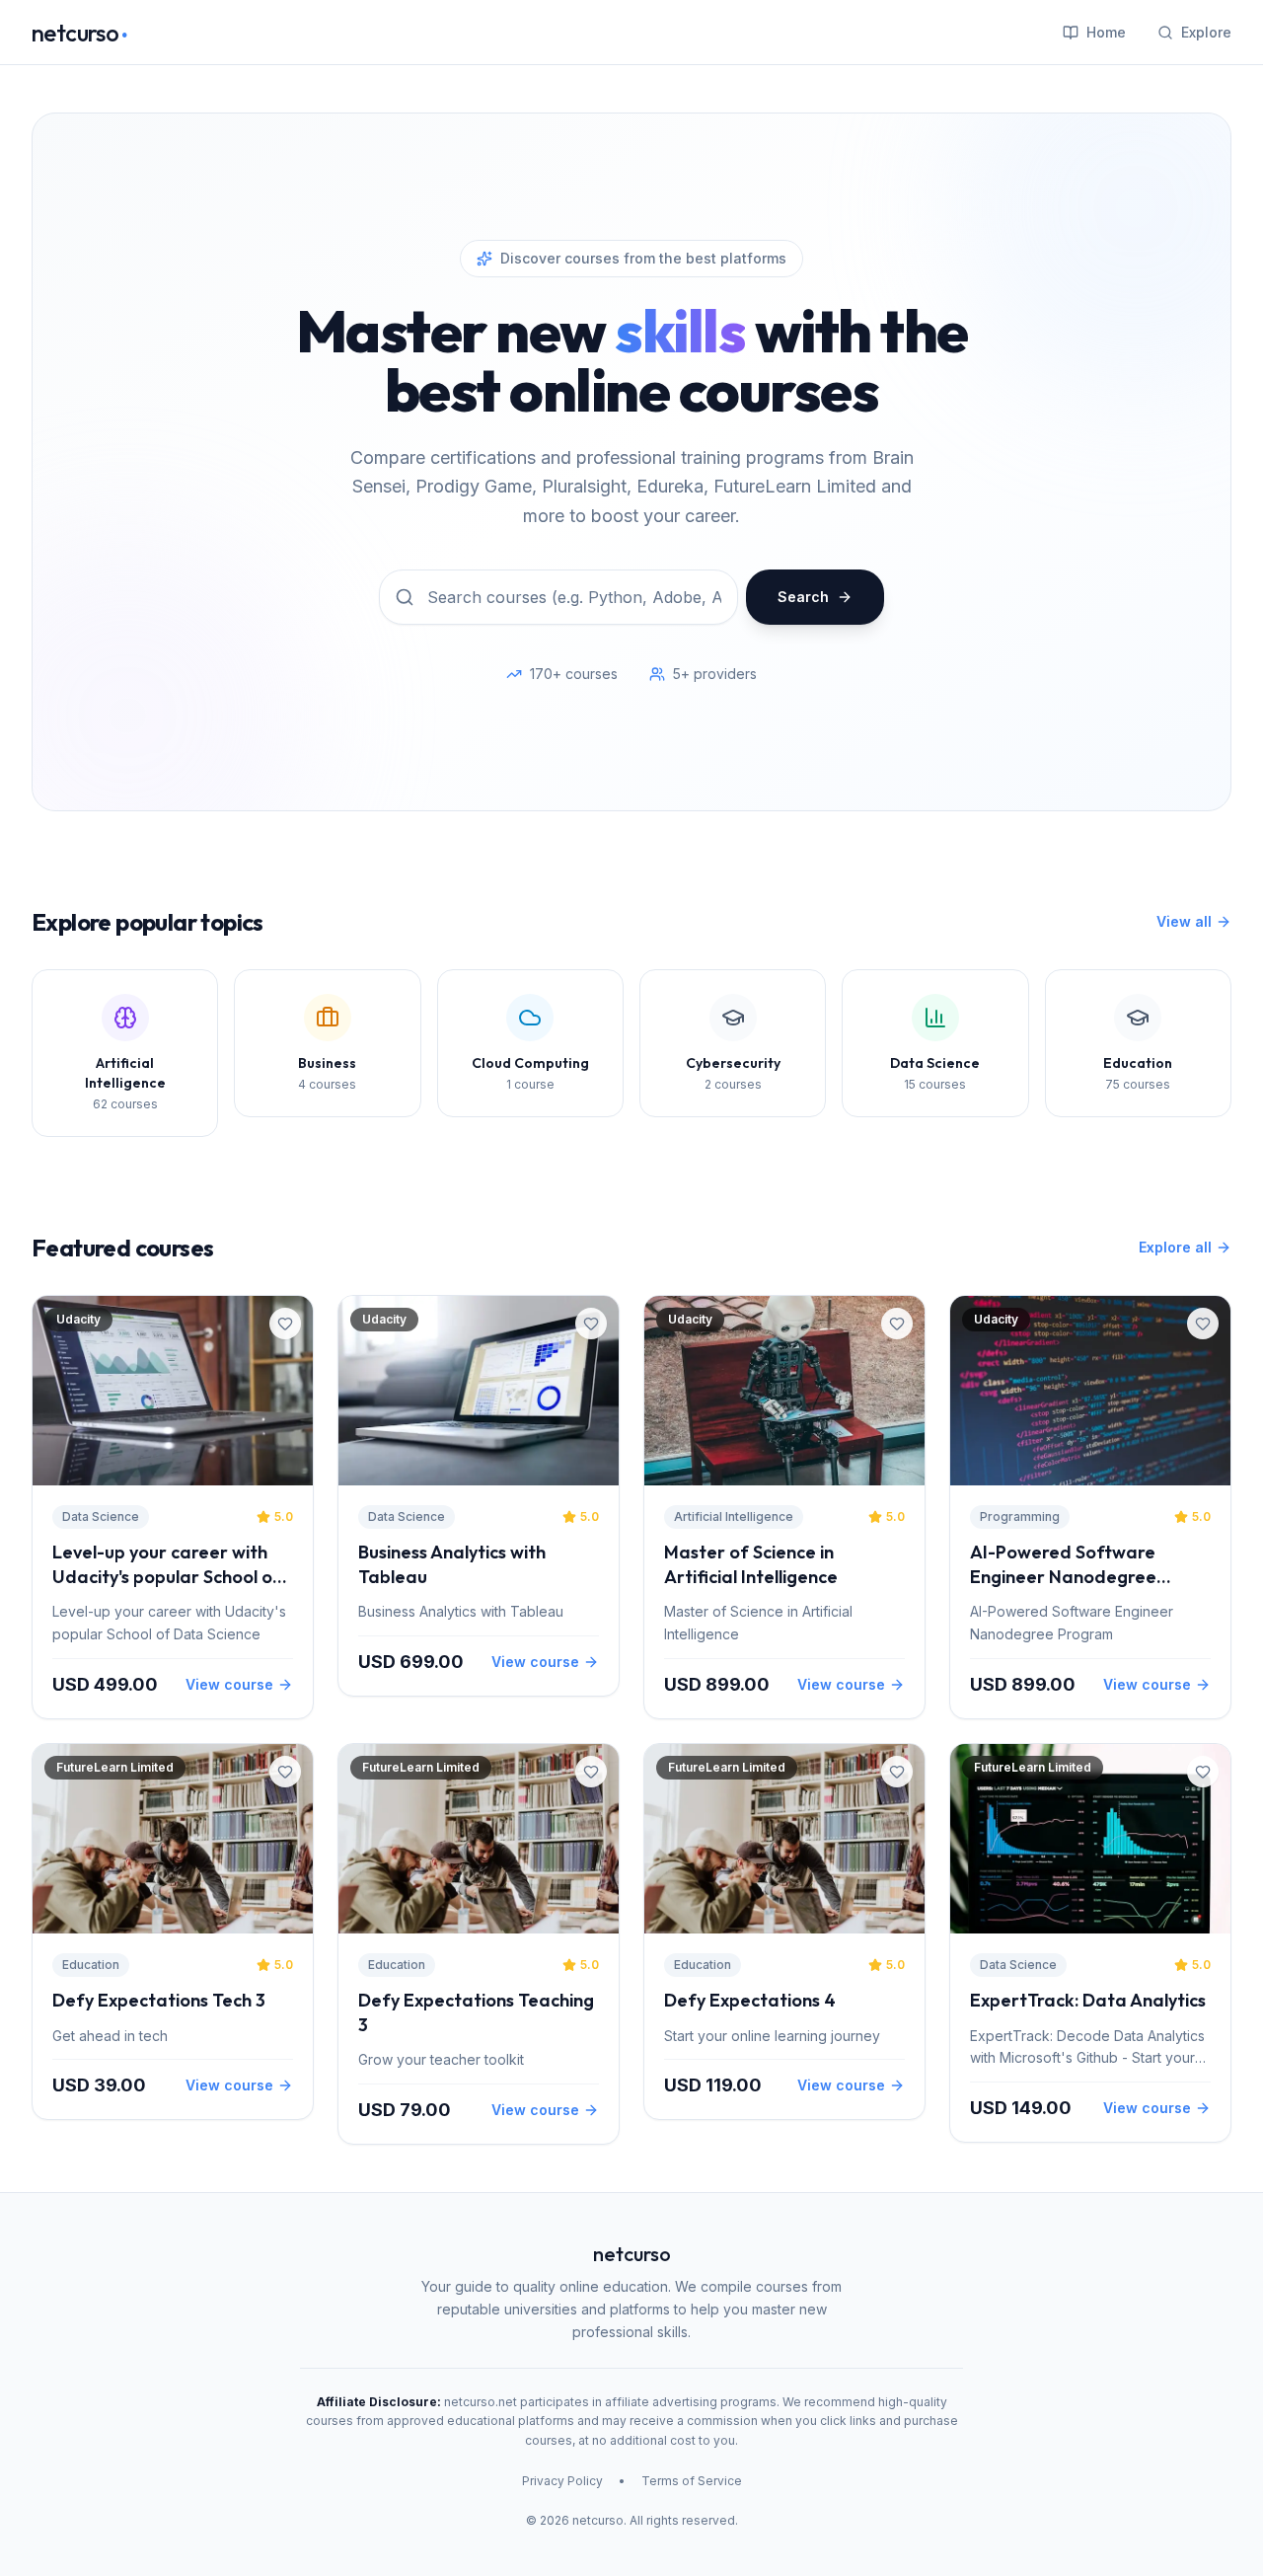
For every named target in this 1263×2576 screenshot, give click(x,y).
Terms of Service (692, 2481)
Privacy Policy (562, 2481)
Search (803, 597)
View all (1184, 921)
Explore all (1175, 1247)
